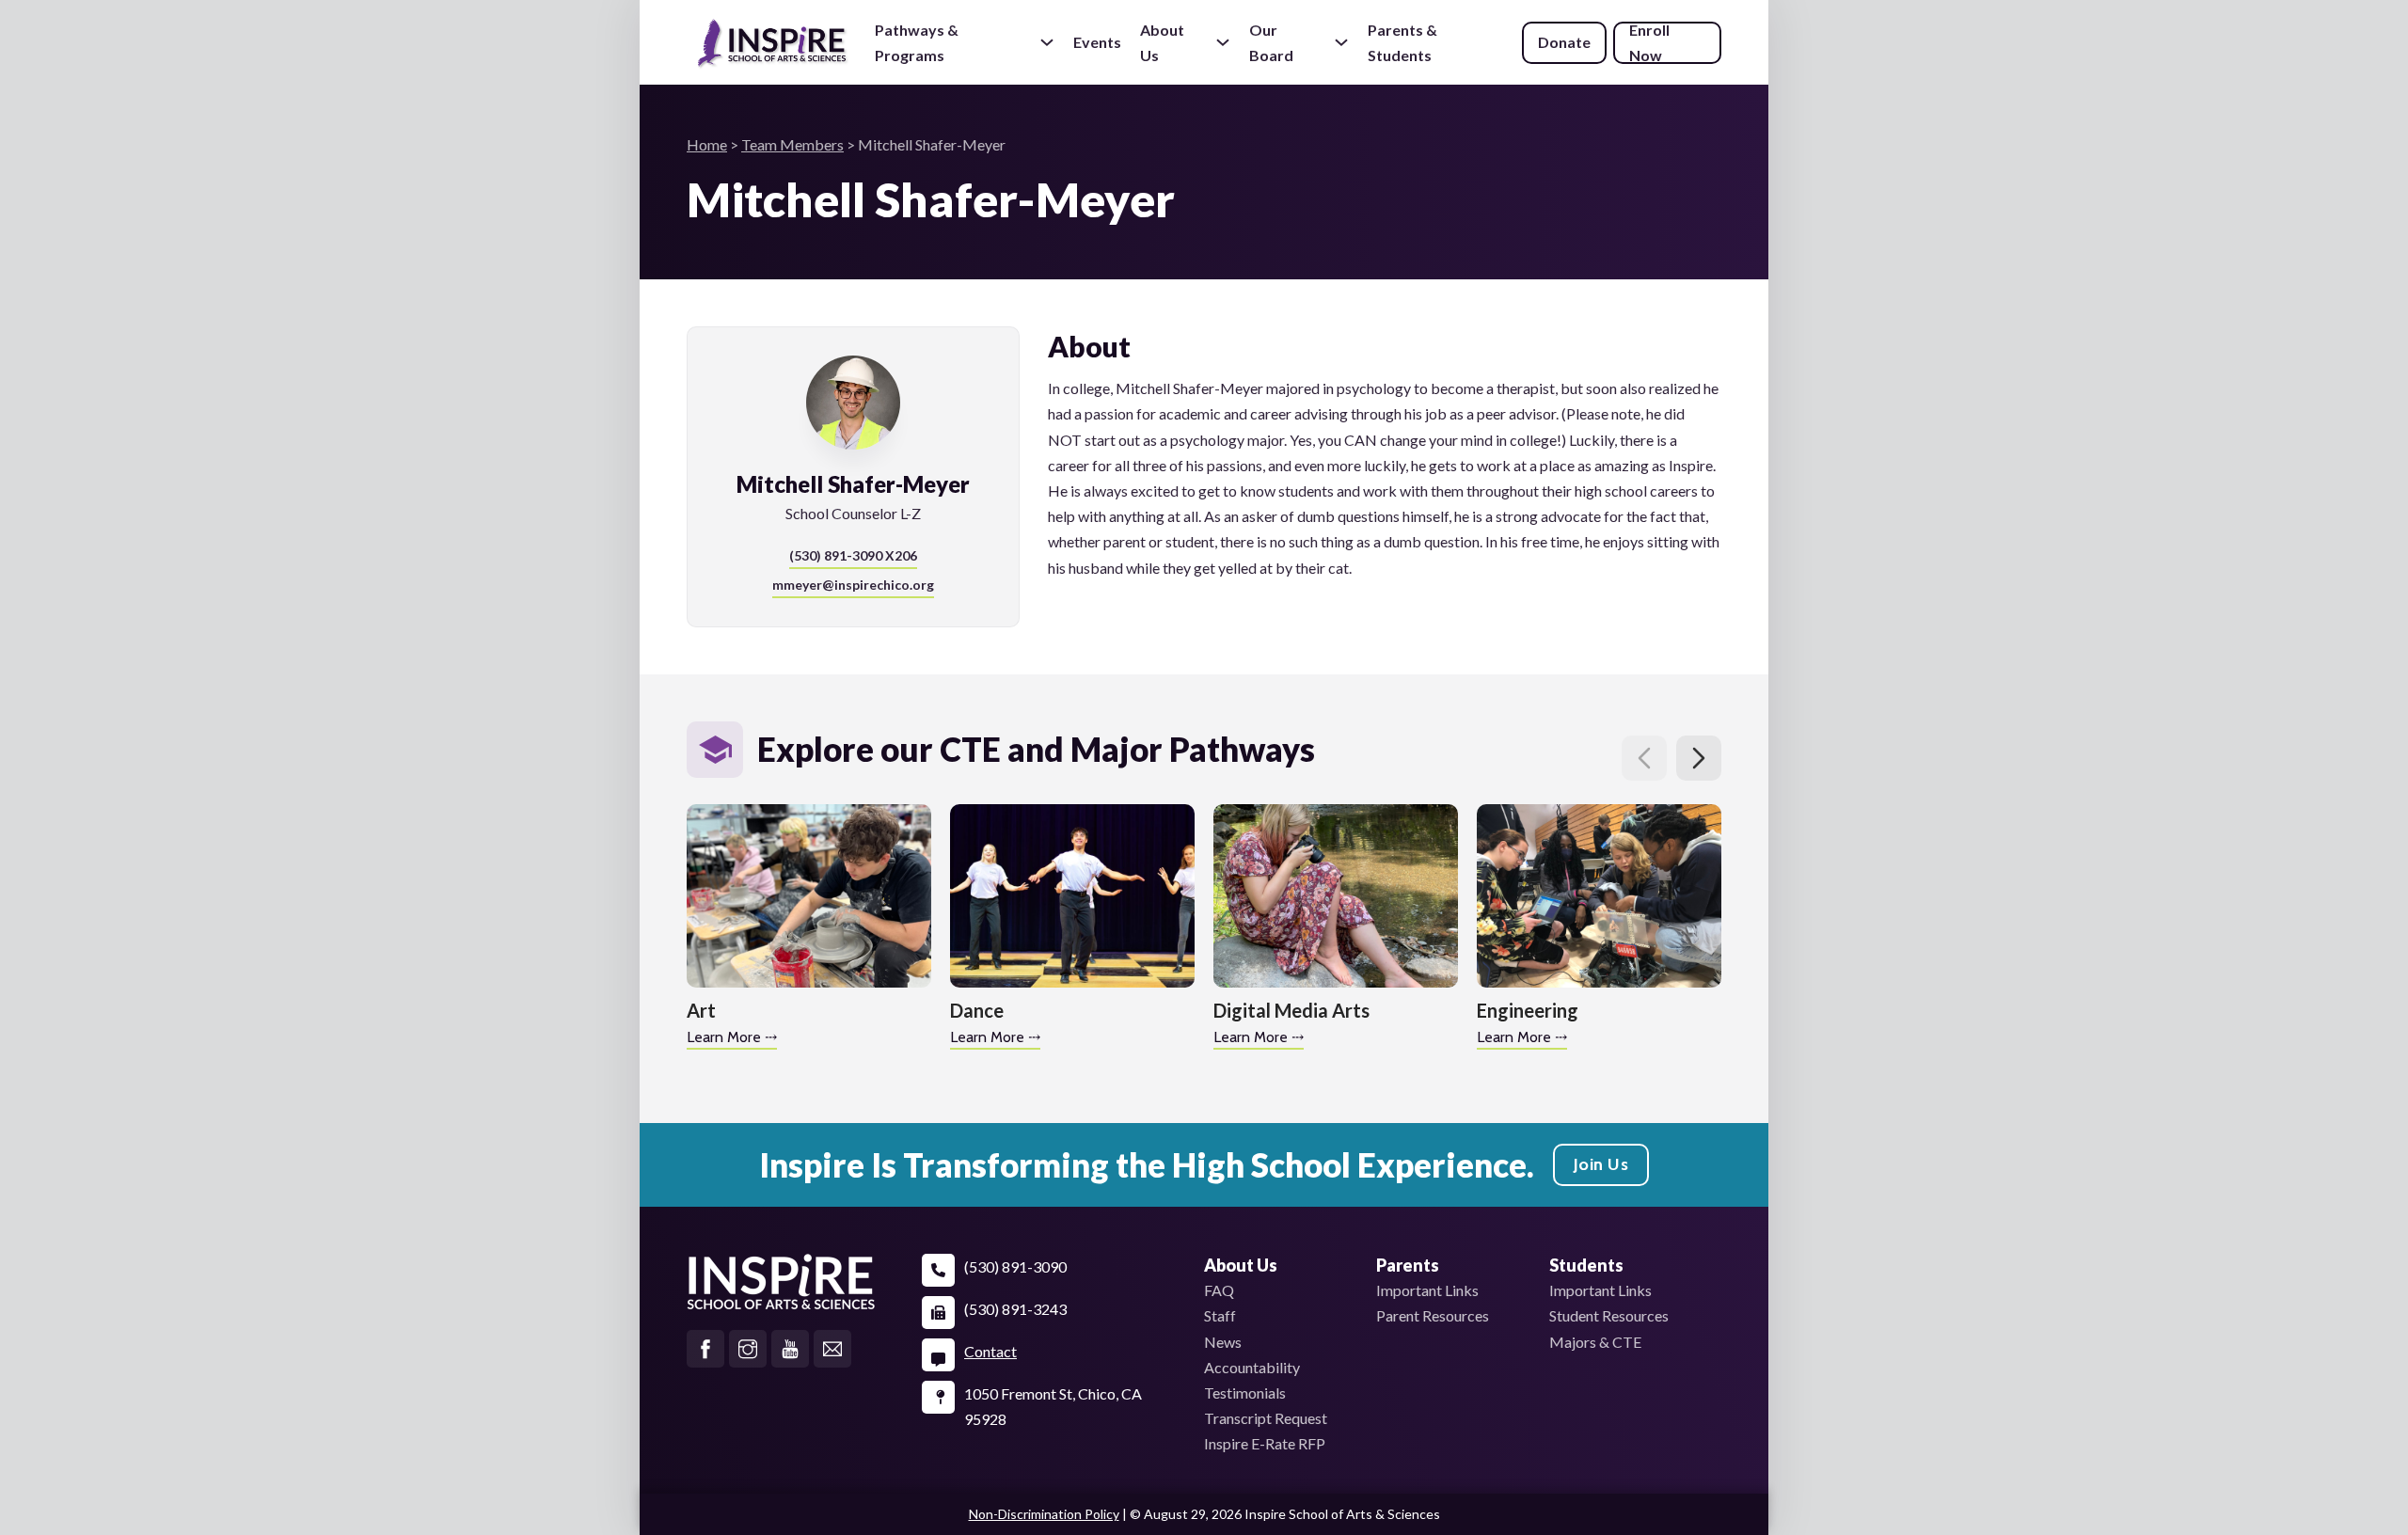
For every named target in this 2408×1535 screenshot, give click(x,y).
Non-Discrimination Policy (1044, 1514)
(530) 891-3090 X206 (853, 555)
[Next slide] (1699, 758)
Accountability (1252, 1367)
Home (707, 144)
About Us (1162, 42)
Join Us (1601, 1164)
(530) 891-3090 (1015, 1266)
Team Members (792, 144)
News (1223, 1342)
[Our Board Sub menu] (1341, 42)
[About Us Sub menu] (1223, 42)
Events (1097, 42)
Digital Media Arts (1291, 1010)
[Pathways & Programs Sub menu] (1047, 42)
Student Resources (1609, 1315)
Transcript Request (1266, 1418)
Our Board (1271, 42)
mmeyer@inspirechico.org (853, 585)
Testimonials (1245, 1393)
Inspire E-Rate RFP (1265, 1443)
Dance (977, 1010)
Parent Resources (1433, 1315)
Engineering (1528, 1010)
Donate (1564, 42)
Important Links (1427, 1290)
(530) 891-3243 (1015, 1309)
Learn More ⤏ (732, 1037)
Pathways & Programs (917, 42)
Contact (990, 1351)
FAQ (1219, 1290)
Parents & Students (1402, 43)
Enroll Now (1649, 43)
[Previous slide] (1644, 758)
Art (701, 1010)
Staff (1220, 1315)
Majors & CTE (1595, 1342)
